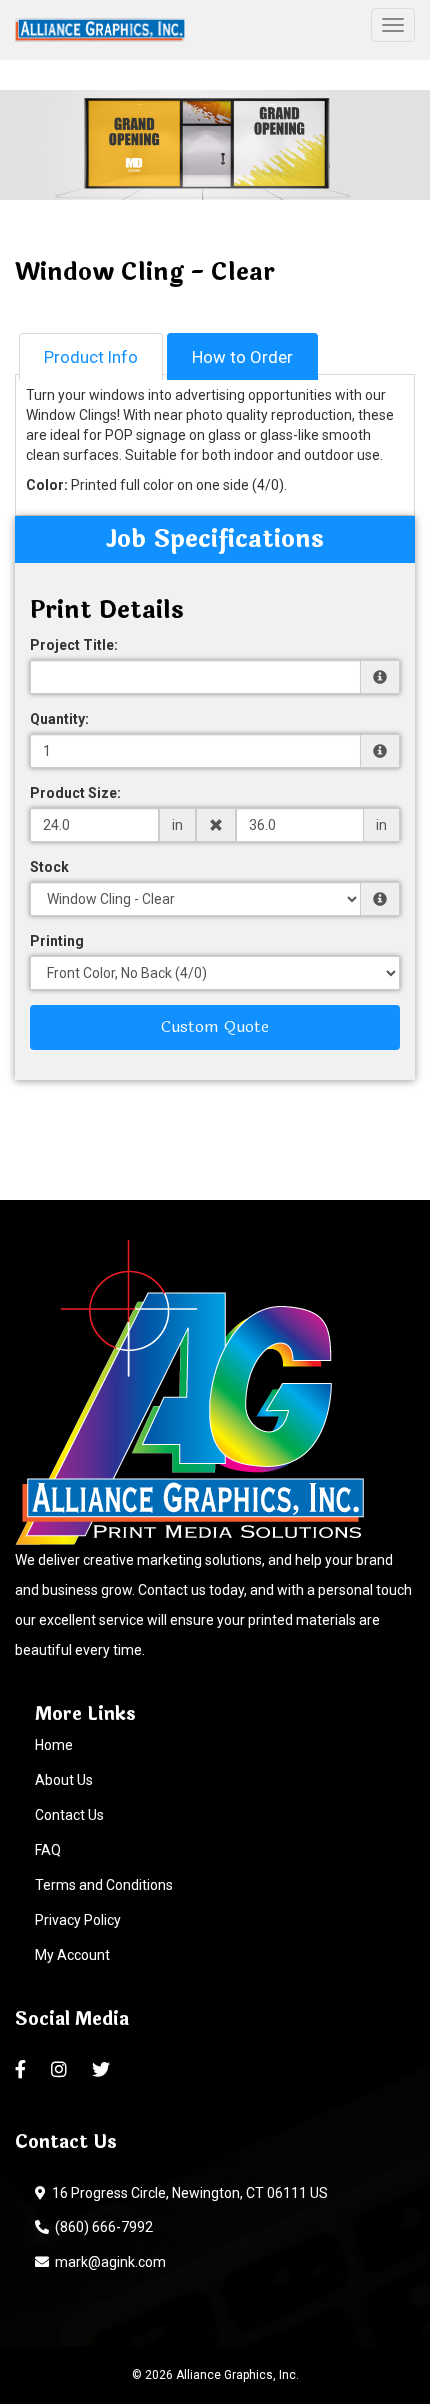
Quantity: (59, 719)
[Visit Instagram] (61, 2070)
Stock (49, 867)
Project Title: (74, 645)
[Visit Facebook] (23, 2070)
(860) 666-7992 (101, 2227)
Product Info (91, 357)
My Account (72, 1955)
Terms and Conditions (104, 1885)
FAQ (48, 1850)
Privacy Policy (78, 1920)
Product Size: (75, 793)
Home (54, 1745)
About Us (64, 1780)
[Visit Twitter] (103, 2070)
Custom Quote (215, 1026)
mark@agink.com (107, 2262)
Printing (57, 941)
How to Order (242, 357)
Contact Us (69, 1815)
